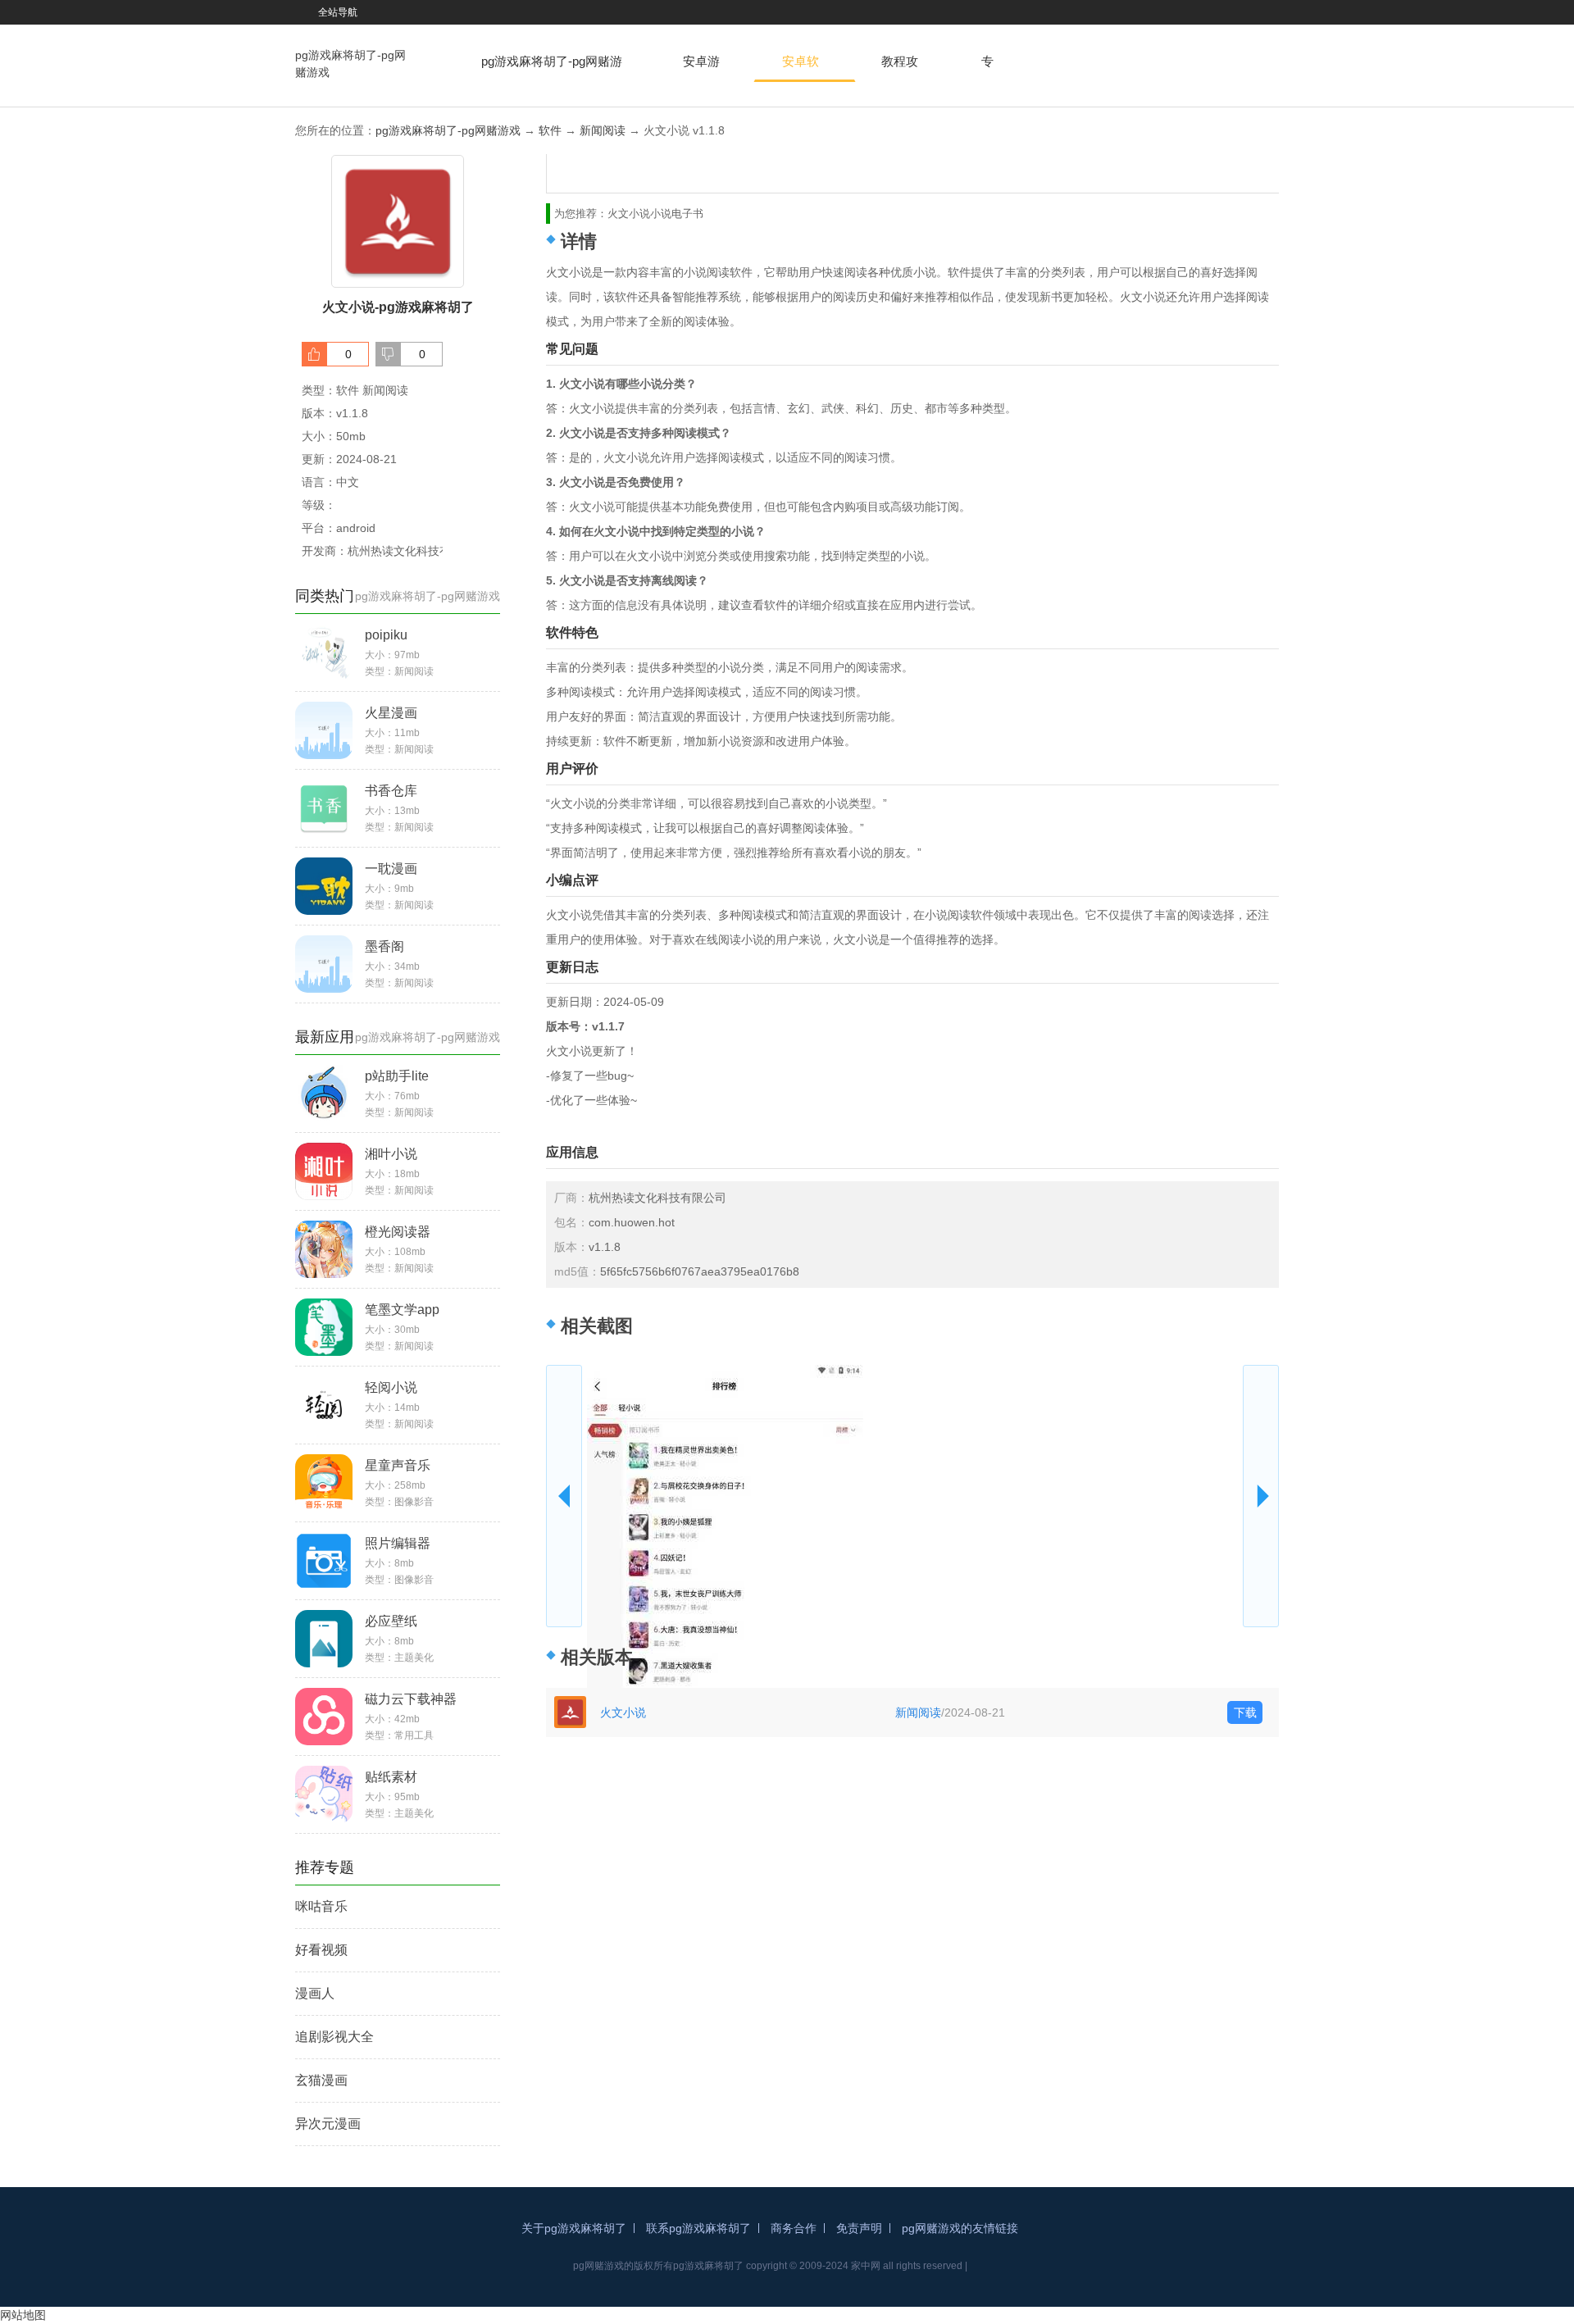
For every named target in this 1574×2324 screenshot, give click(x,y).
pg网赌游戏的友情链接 (960, 2228)
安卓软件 (801, 68)
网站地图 (23, 2315)
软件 (550, 130)
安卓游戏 (701, 68)
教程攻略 (900, 68)
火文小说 (623, 1712)
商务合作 (794, 2228)
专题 (987, 68)
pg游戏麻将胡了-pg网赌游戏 (350, 64)
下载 (1245, 1712)
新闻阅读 (603, 130)
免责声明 (859, 2228)
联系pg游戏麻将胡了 (698, 2228)
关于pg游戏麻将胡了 (574, 2228)
